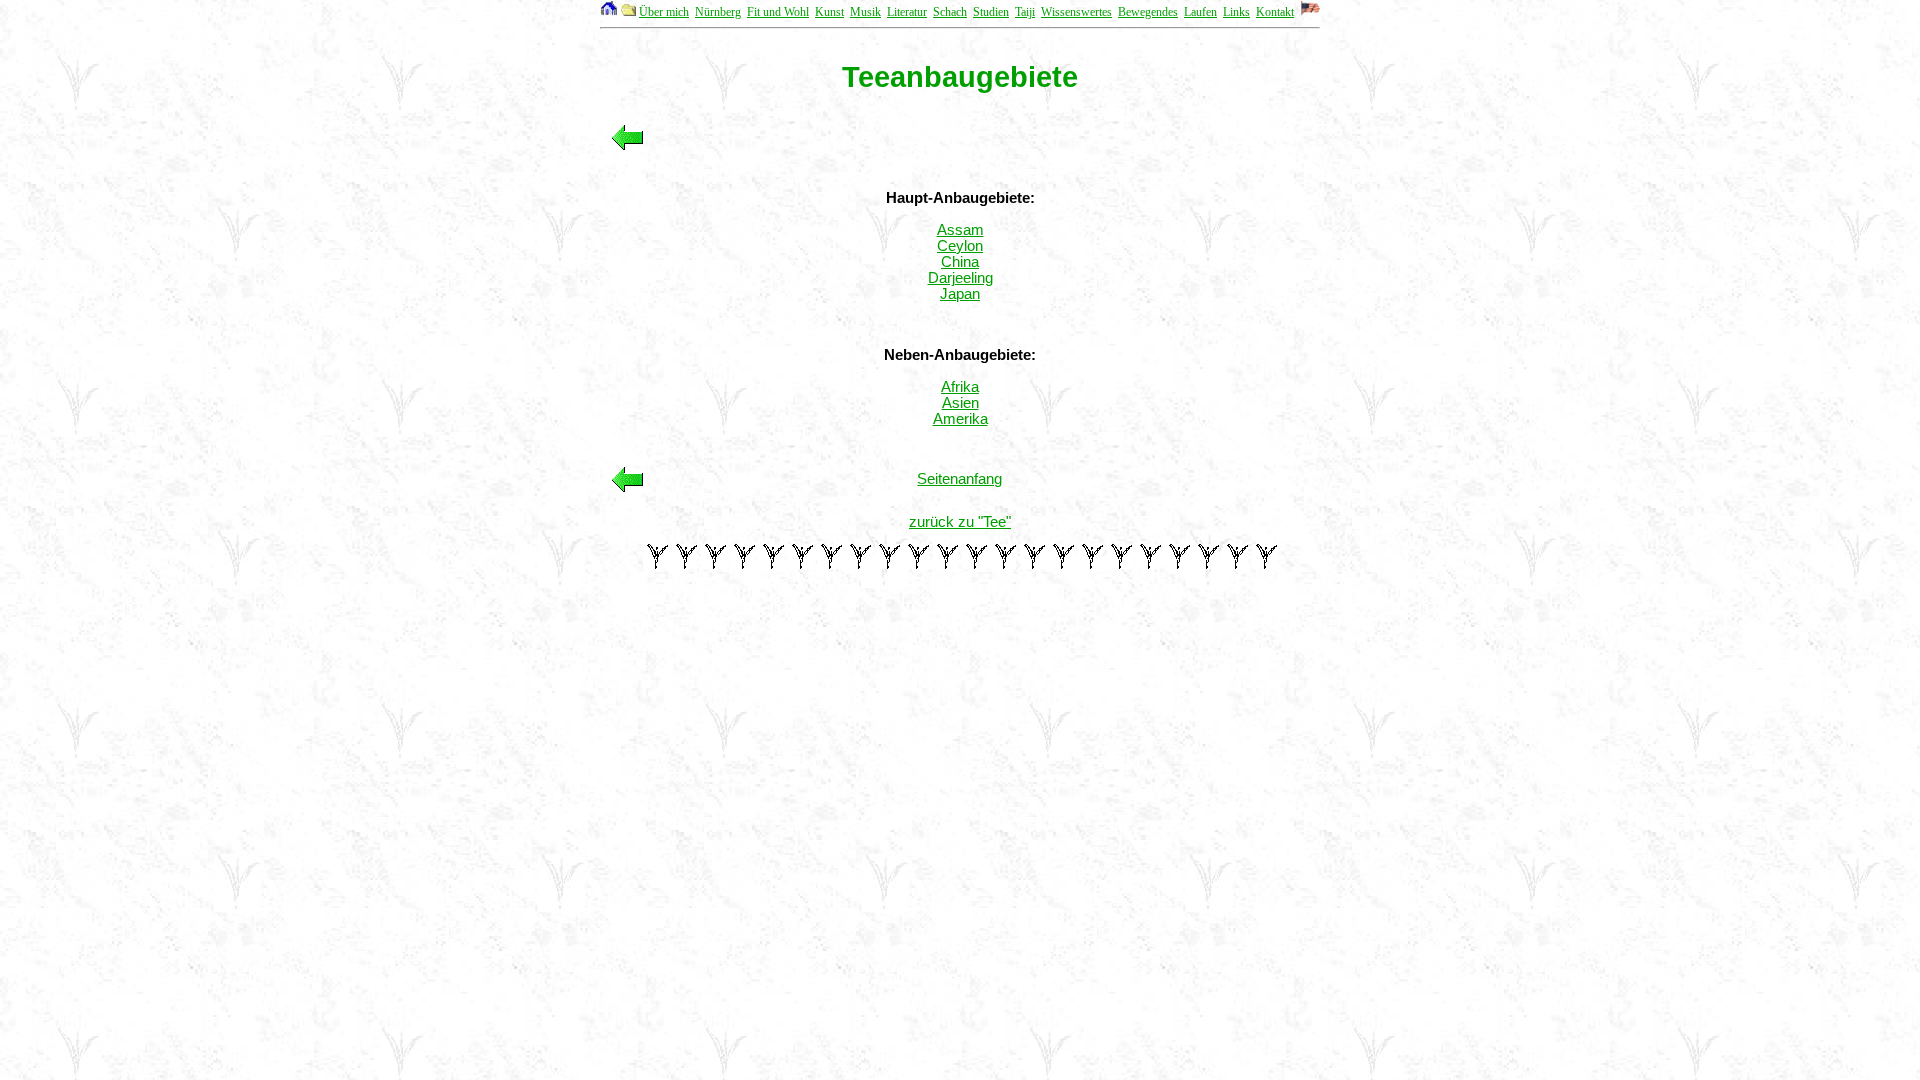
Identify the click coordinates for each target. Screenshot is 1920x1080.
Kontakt (1275, 12)
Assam (960, 230)
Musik (865, 12)
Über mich (664, 12)
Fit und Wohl (778, 12)
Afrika (960, 387)
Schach (950, 12)
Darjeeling (960, 278)
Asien (960, 403)
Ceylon (960, 246)
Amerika (960, 419)
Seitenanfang (959, 479)
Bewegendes (1148, 12)
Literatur (907, 12)
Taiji (1025, 12)
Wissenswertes (1076, 12)
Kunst (829, 12)
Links (1236, 12)
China (960, 262)
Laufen (1200, 12)
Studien (991, 12)
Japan (960, 294)
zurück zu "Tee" (960, 522)
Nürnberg (718, 12)
